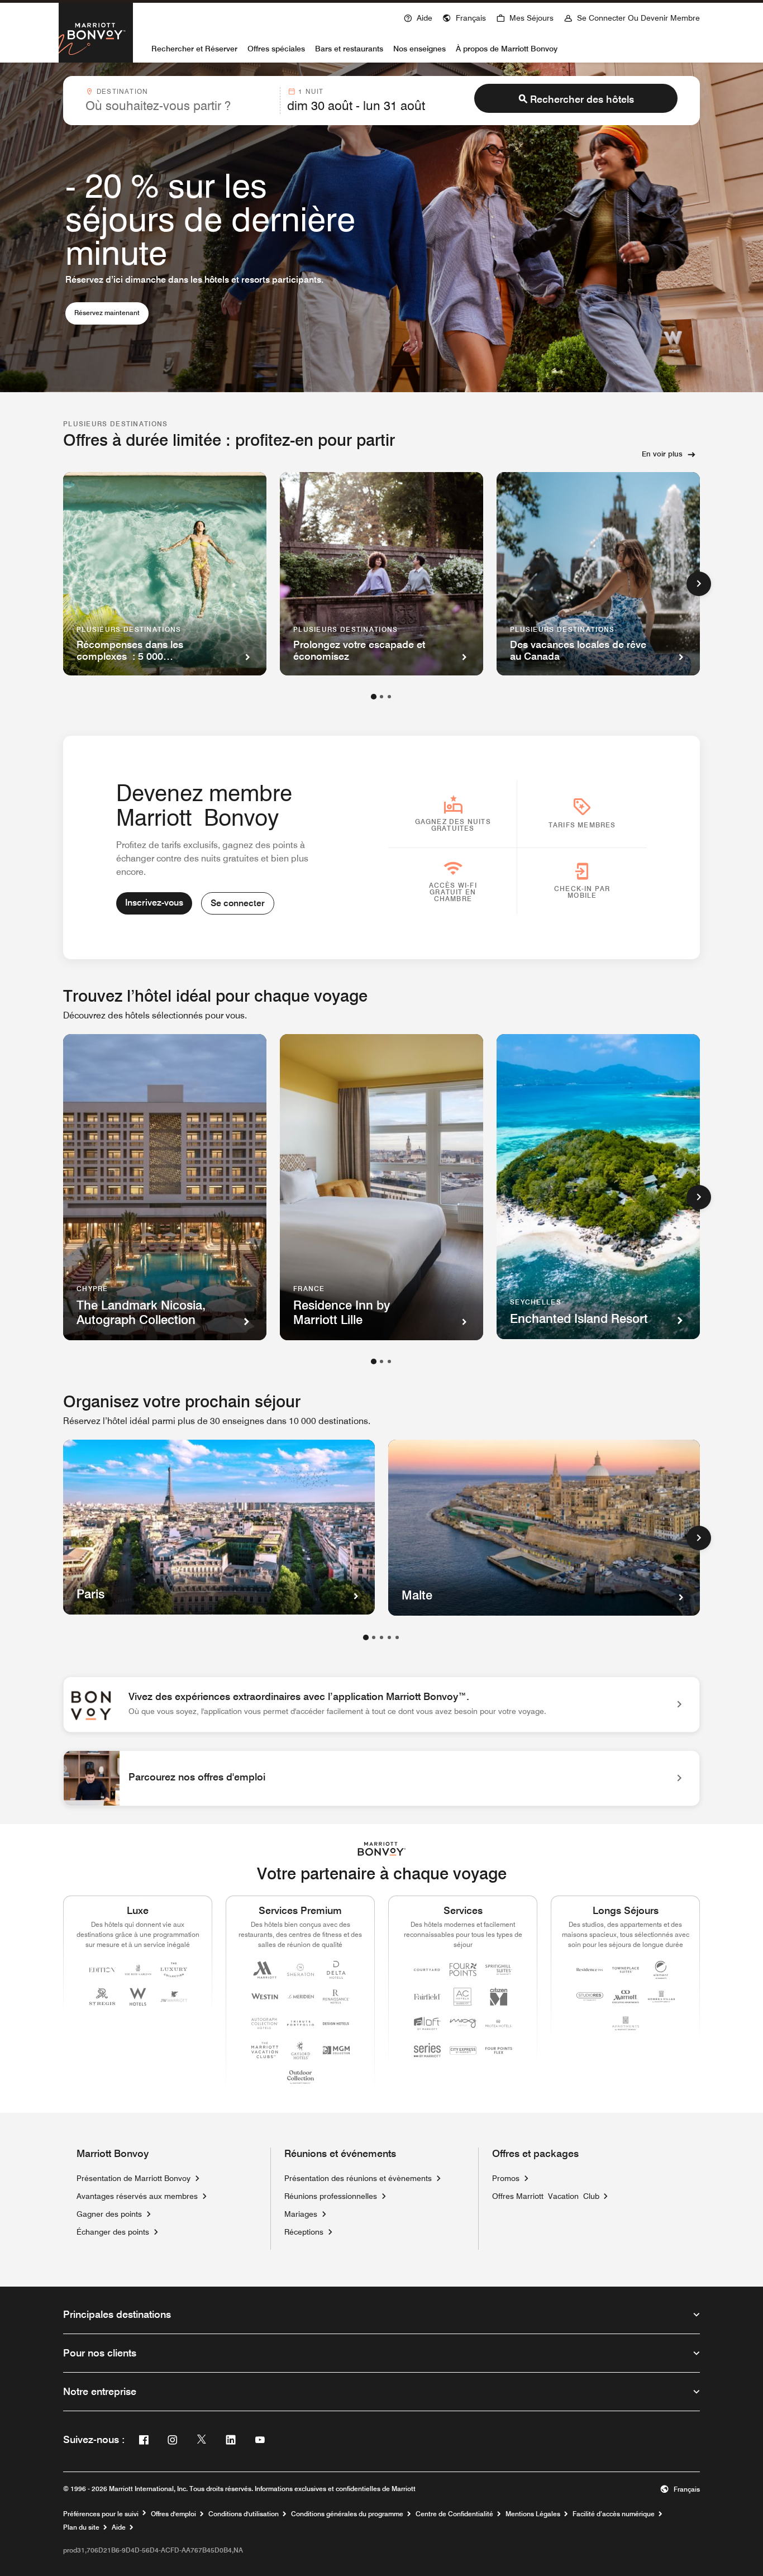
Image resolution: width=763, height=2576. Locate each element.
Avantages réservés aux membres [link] (137, 2196)
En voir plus (662, 454)
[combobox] (179, 101)
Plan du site (81, 2527)
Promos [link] (506, 2178)
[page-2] (381, 697)
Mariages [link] (301, 2214)
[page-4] (389, 1637)
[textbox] (179, 106)
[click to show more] (699, 584)
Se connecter (238, 903)
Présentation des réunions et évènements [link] (358, 2178)
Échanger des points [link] (113, 2232)
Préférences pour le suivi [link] (101, 2514)
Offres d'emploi (173, 2514)
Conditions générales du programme (347, 2514)
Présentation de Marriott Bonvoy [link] (133, 2178)
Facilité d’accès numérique (614, 2514)
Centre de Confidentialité (454, 2514)
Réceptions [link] (304, 2232)
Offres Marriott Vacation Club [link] (546, 2196)
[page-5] (397, 1637)
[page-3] (389, 697)
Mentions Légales (533, 2514)
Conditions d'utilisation (244, 2514)
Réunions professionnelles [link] (331, 2196)
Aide (119, 2527)
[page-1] (374, 697)
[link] (381, 1704)
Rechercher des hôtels (582, 99)
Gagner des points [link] (109, 2214)
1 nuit (311, 91)
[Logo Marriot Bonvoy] (382, 1849)
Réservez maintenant (111, 312)
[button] (464, 17)
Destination (122, 91)
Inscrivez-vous (154, 903)
